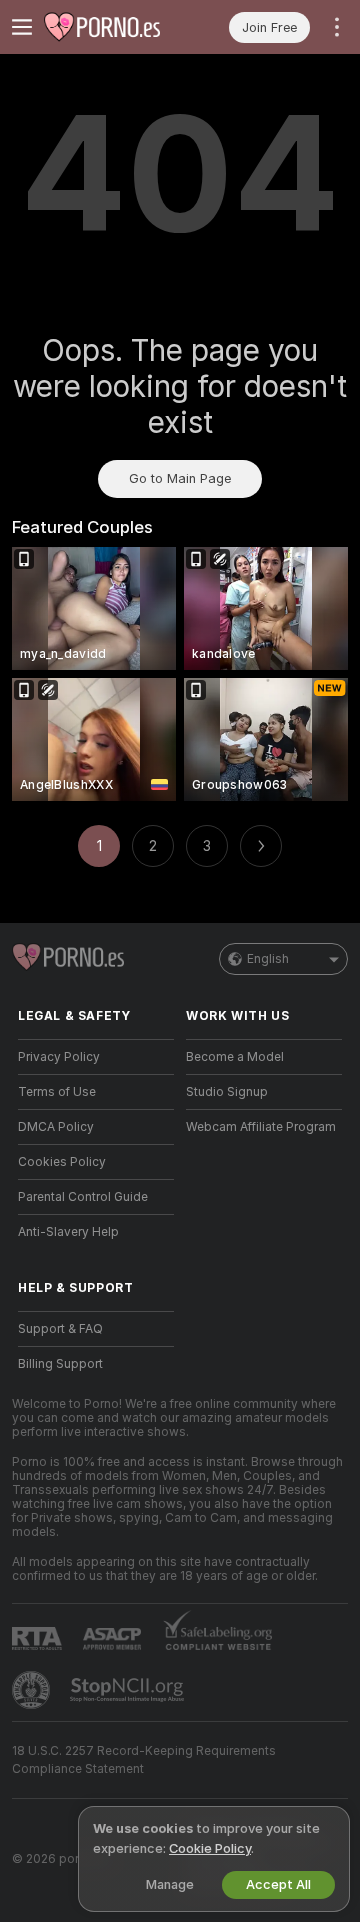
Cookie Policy (210, 1848)
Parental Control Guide (83, 1197)
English (268, 959)
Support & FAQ (60, 1329)
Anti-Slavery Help (68, 1232)
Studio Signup (227, 1092)
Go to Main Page (180, 478)
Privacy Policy (59, 1057)
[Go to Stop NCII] (129, 1690)
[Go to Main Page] (112, 27)
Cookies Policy (62, 1162)
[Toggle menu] (22, 27)
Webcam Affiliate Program (261, 1127)
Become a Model (235, 1057)
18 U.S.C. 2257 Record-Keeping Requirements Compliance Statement (144, 1760)
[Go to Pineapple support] (33, 1690)
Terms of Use (57, 1092)
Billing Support (60, 1364)
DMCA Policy (56, 1127)
